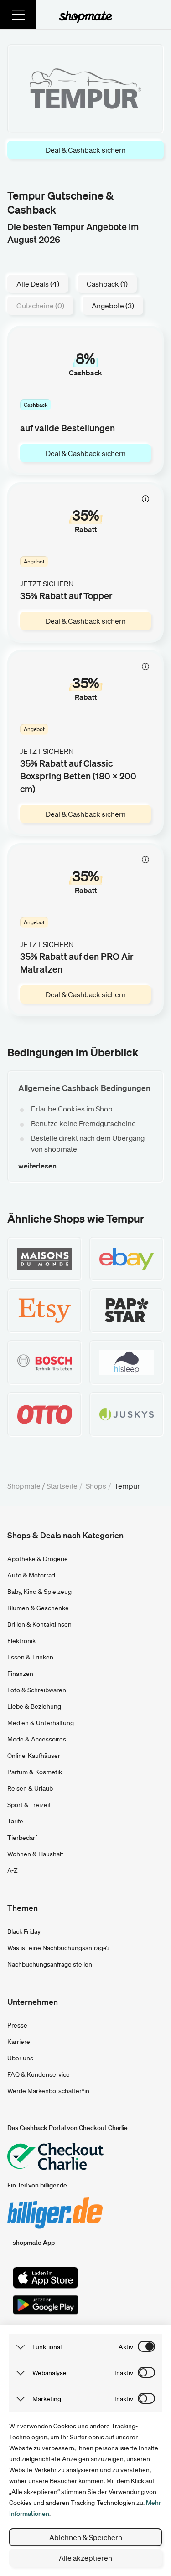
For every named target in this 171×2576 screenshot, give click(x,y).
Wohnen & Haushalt (35, 1854)
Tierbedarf (22, 1838)
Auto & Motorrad (31, 1575)
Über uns (20, 2058)
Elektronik (21, 1641)
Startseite (62, 1486)
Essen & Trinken (30, 1657)
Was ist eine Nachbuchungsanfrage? (58, 1948)
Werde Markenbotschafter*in (48, 2091)
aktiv (126, 2347)
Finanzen (20, 1674)
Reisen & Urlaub (30, 1788)
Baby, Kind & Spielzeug (39, 1592)
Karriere (19, 2042)
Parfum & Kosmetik (35, 1772)
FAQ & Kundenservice (39, 2074)
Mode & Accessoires (37, 1739)
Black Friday (24, 1931)
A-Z (13, 1870)
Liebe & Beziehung (34, 1706)
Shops (96, 1486)
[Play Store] (46, 2305)
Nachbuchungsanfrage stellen (50, 1964)
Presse (17, 2025)
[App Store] (46, 2278)
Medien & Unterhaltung (41, 1723)
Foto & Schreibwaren (37, 1690)
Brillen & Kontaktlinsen (39, 1624)
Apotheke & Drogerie (38, 1559)
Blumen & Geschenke (38, 1608)
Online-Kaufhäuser (34, 1756)
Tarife (15, 1821)
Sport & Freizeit (29, 1805)
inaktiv (124, 2373)
